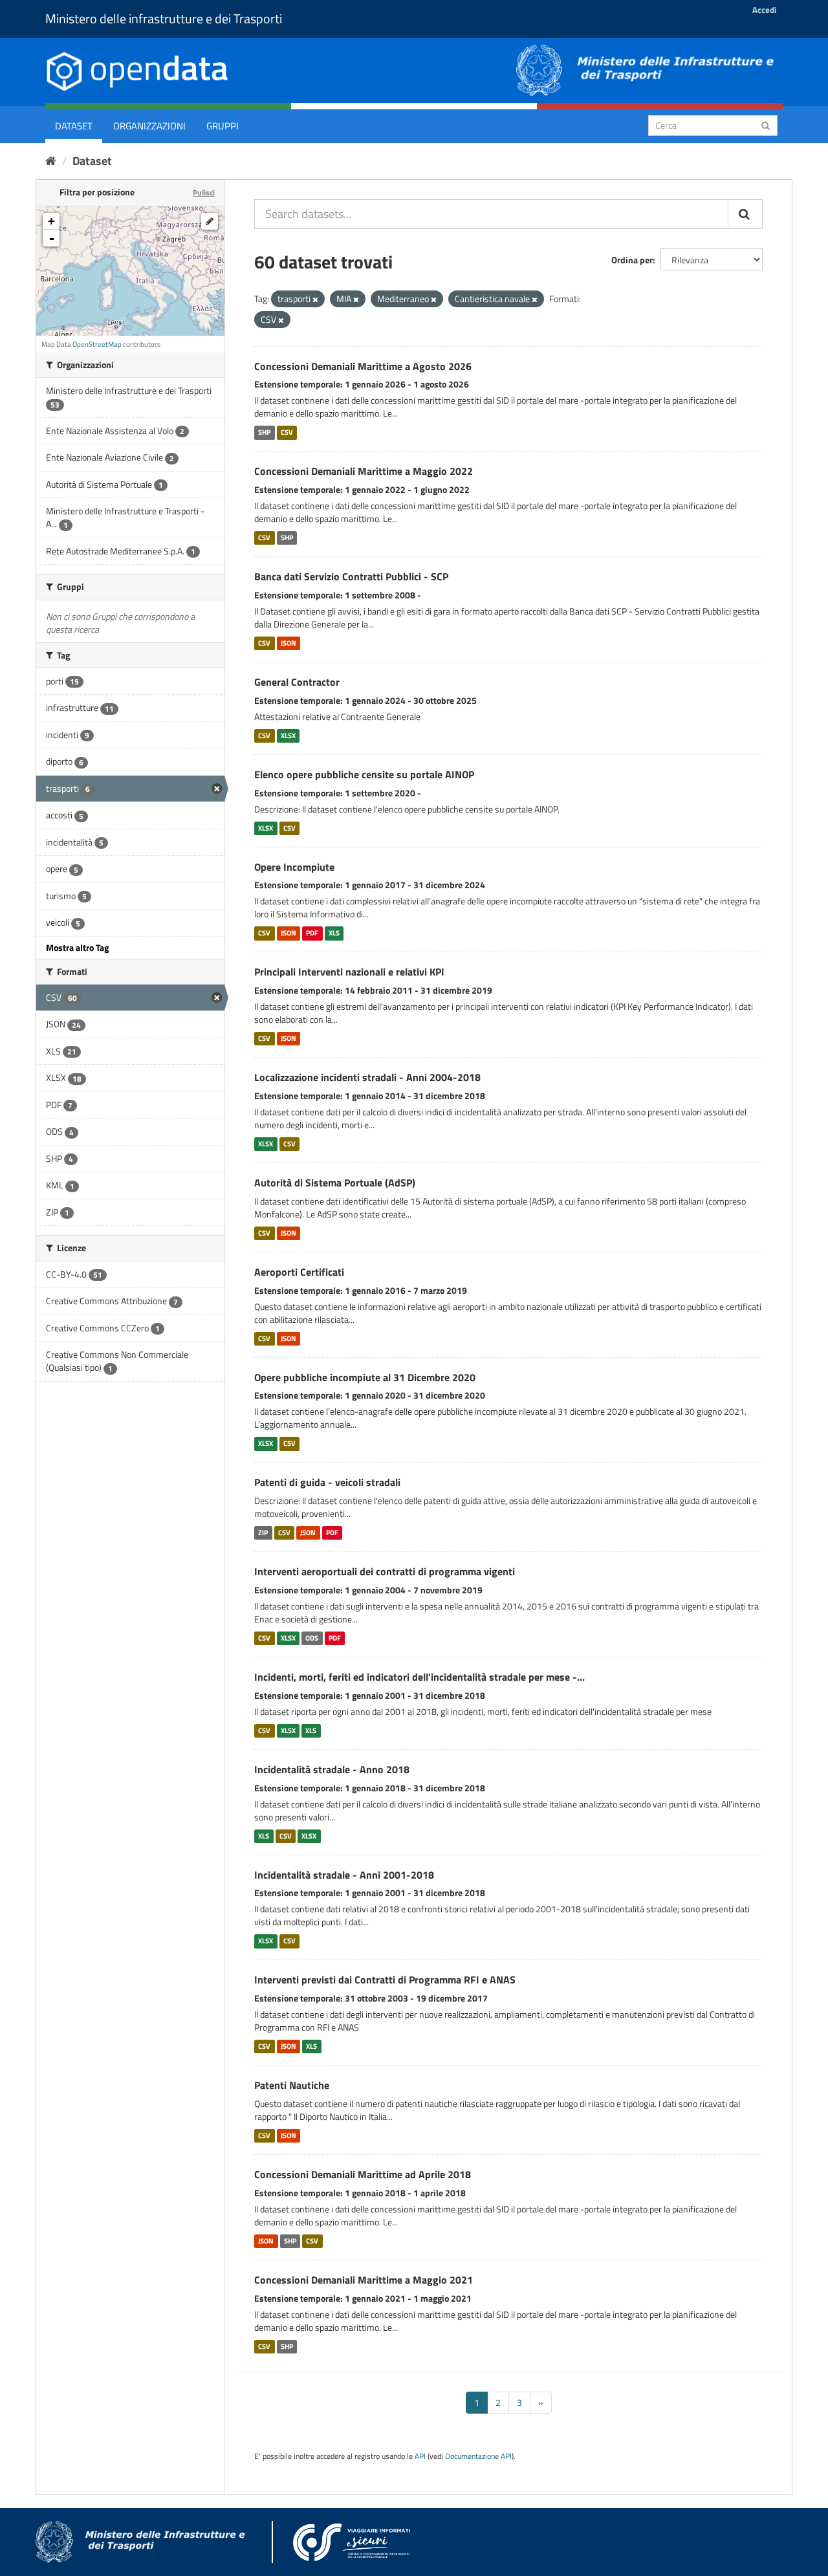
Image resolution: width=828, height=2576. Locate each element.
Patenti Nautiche (292, 2085)
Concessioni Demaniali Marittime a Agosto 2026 (363, 366)
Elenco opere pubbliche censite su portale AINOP (364, 774)
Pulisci (204, 192)
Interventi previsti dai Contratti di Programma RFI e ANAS (385, 1980)
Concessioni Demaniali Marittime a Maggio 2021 (364, 2280)
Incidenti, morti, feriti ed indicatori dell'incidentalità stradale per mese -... (419, 1677)
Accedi (764, 10)
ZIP (263, 1533)
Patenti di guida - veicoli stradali (327, 1482)
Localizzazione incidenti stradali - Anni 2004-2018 (367, 1077)
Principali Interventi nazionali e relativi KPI (349, 972)
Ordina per (632, 260)
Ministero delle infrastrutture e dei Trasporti (164, 18)
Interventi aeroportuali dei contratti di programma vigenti (385, 1571)
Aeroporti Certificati (299, 1272)
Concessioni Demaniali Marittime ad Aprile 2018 (363, 2174)
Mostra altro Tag (77, 947)
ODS (312, 1638)
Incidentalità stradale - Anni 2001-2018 (344, 1875)
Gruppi (223, 126)
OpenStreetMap (97, 344)
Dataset (74, 126)
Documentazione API (478, 2456)
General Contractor (297, 682)
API (420, 2456)
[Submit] (766, 125)
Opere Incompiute (294, 867)
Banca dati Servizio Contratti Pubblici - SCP (351, 576)
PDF (312, 933)
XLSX (288, 736)
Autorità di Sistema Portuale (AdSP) (335, 1183)
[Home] (51, 161)
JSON (289, 643)
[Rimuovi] (315, 300)
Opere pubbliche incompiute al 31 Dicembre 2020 (365, 1377)
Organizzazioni (149, 126)
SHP (264, 432)
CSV (287, 432)
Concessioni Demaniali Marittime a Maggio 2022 (364, 471)
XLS (334, 933)
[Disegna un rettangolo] (210, 221)
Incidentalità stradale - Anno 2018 (332, 1769)
